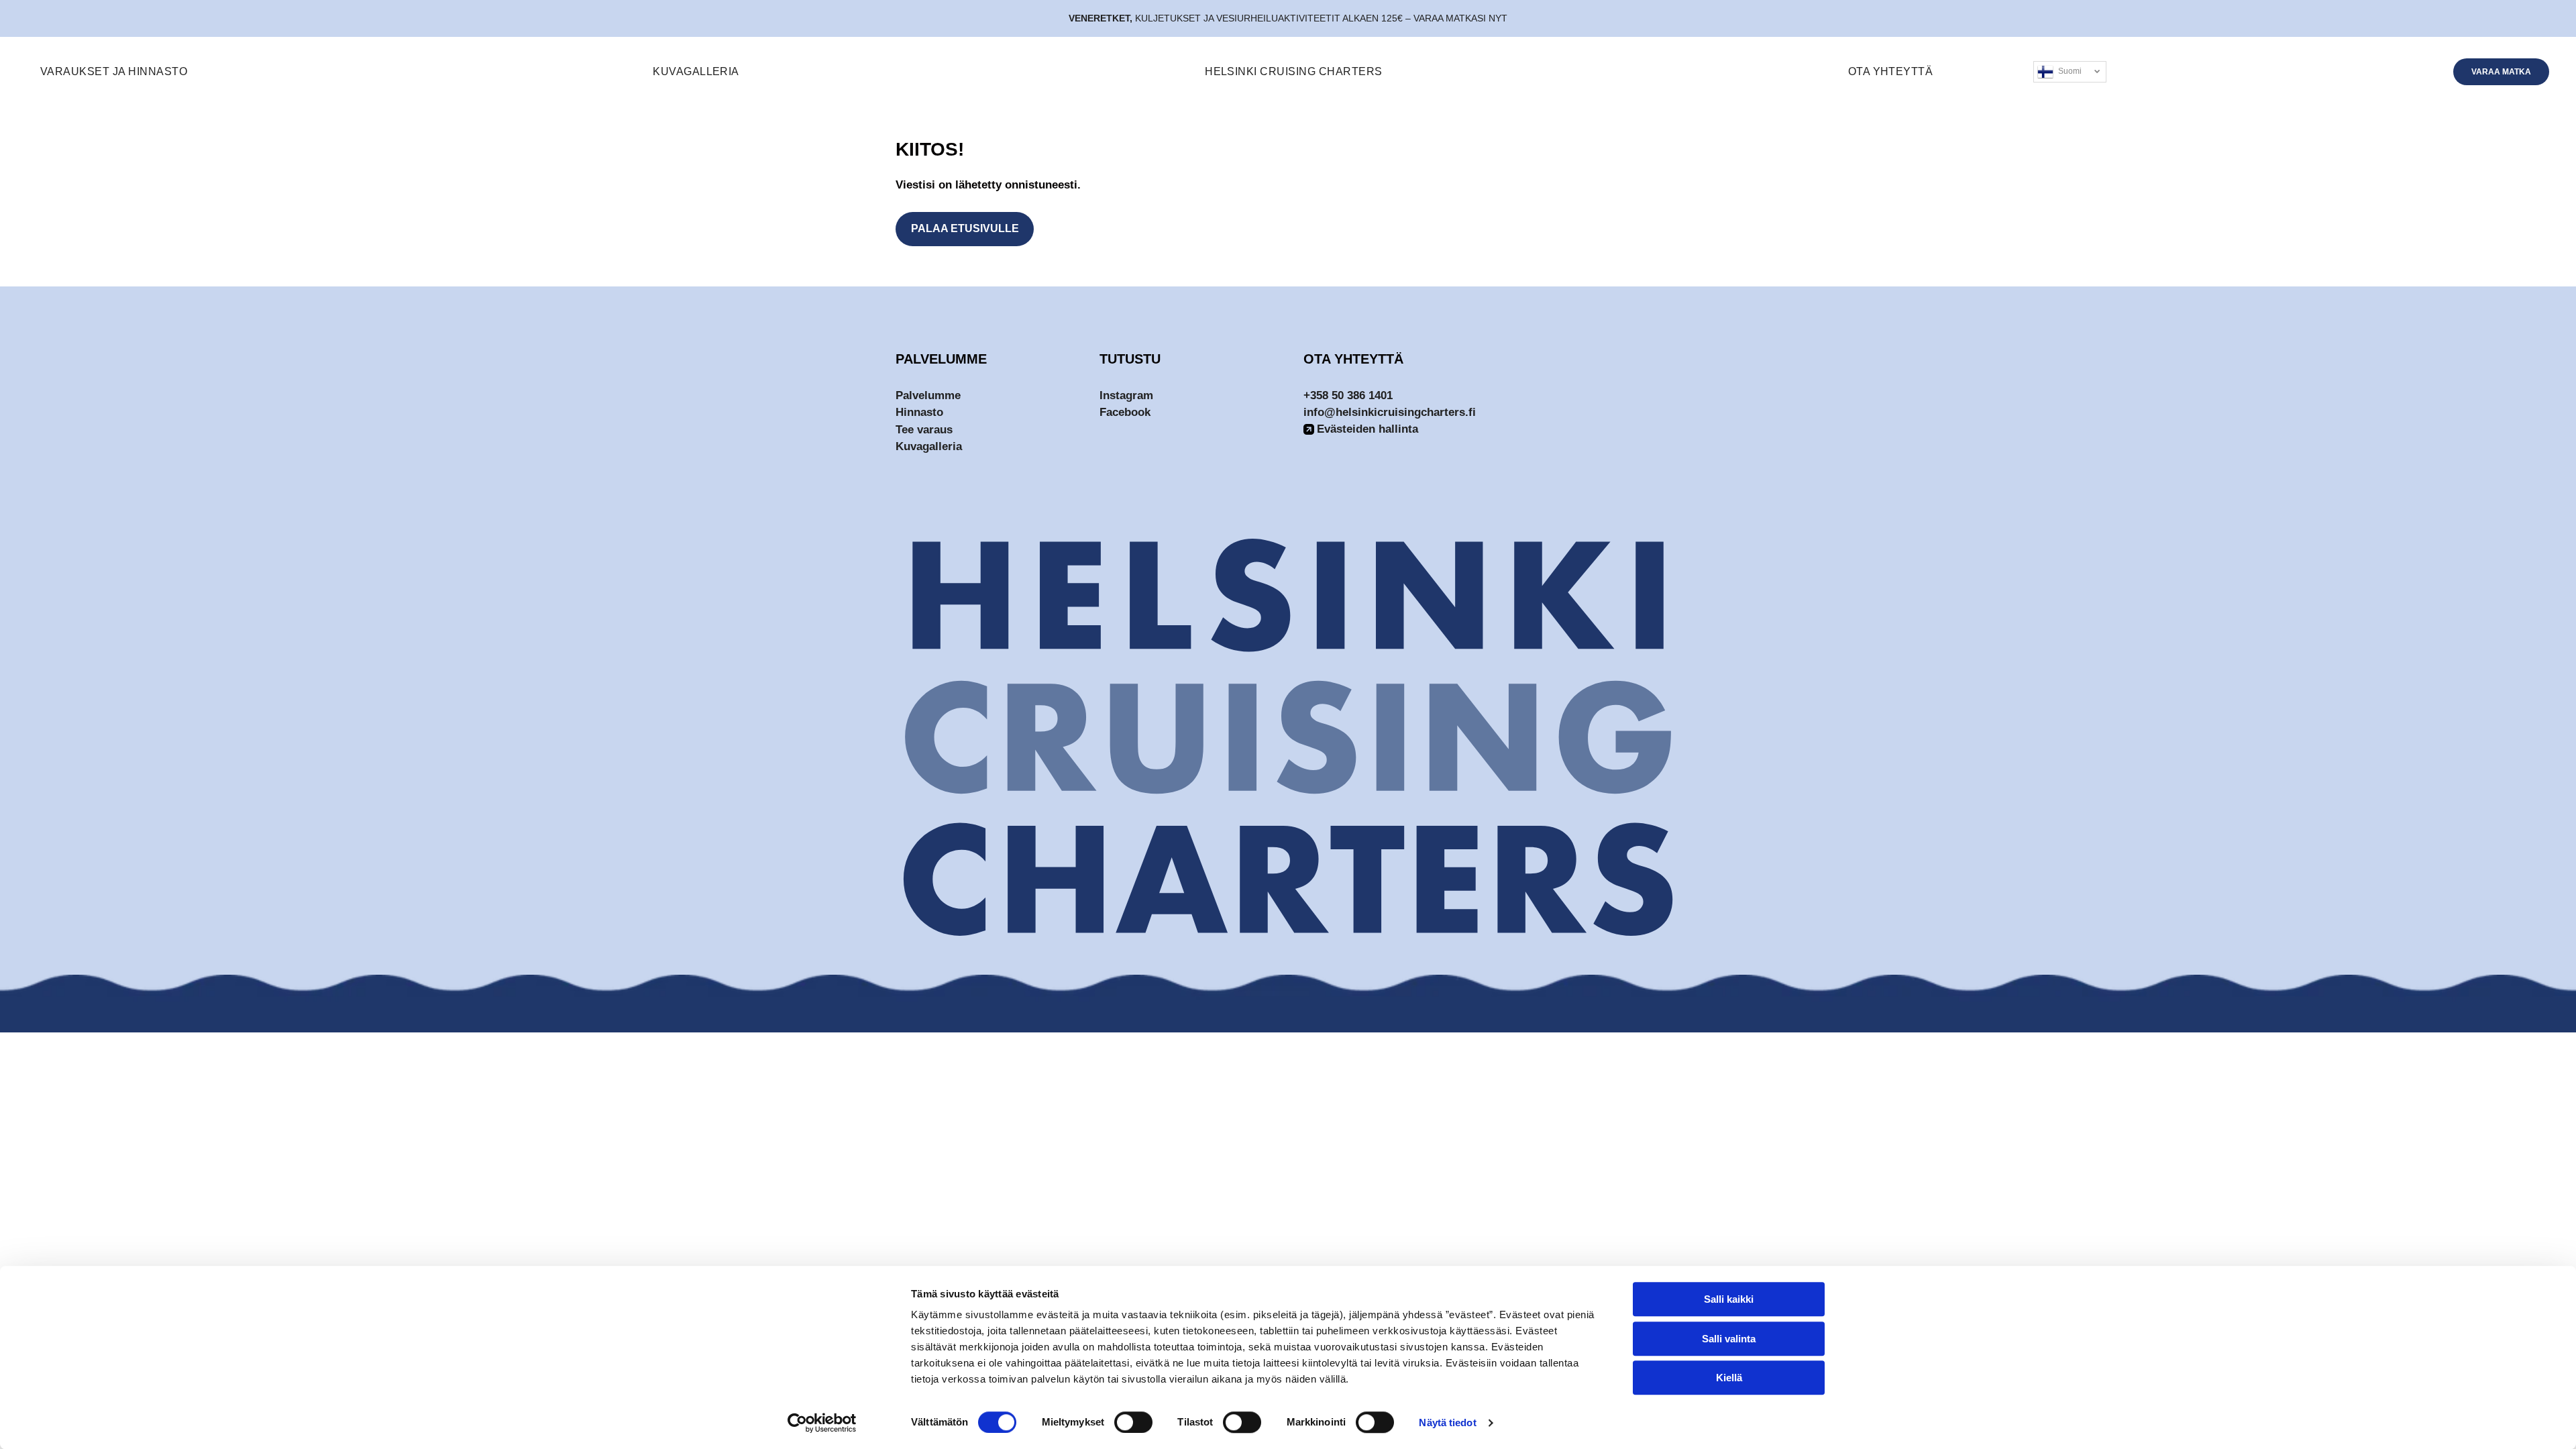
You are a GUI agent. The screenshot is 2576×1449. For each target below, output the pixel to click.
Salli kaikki (1729, 1299)
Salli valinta (1729, 1339)
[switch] (1133, 1422)
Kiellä (1729, 1378)
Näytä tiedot (1447, 1423)
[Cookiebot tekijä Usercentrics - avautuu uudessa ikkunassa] (822, 1423)
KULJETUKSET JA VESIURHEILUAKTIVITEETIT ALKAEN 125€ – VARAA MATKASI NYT (1321, 18)
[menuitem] (114, 72)
